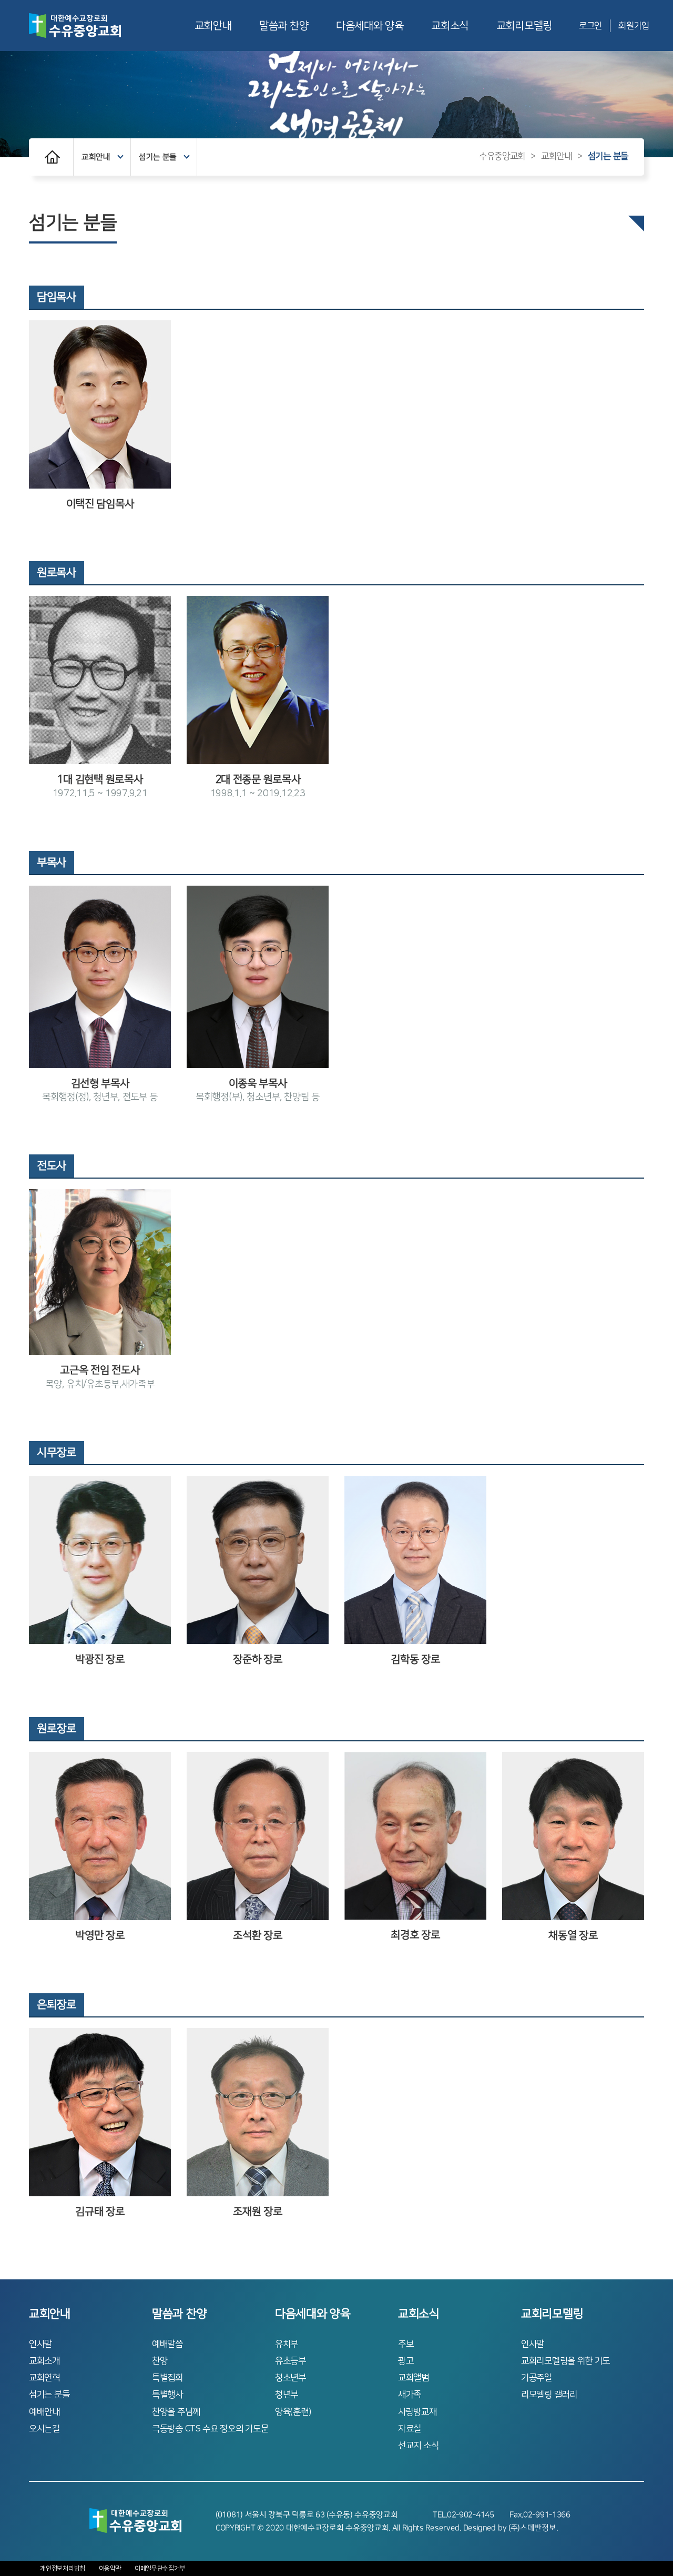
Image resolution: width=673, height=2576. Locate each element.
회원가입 (634, 26)
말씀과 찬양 (284, 26)
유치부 (287, 2344)
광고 (406, 2361)
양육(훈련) (293, 2412)
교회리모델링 (524, 26)
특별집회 (167, 2378)
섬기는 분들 (158, 157)
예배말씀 (167, 2344)
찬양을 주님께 (176, 2412)
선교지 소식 (418, 2446)
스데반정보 (538, 2528)
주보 (406, 2344)
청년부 (287, 2395)
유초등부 (290, 2361)
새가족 (410, 2395)
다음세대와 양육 (370, 26)
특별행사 (167, 2395)
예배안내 (44, 2412)
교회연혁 (44, 2378)
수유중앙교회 (502, 156)
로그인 (590, 26)
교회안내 (213, 26)
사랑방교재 (417, 2412)
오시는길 (44, 2429)
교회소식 (450, 26)
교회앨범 (414, 2378)
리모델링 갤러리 (549, 2395)
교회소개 (44, 2361)
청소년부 (290, 2378)
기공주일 (537, 2378)
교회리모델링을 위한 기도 (565, 2361)
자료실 (410, 2429)
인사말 (40, 2344)
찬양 (160, 2361)
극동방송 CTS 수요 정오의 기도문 (210, 2429)
